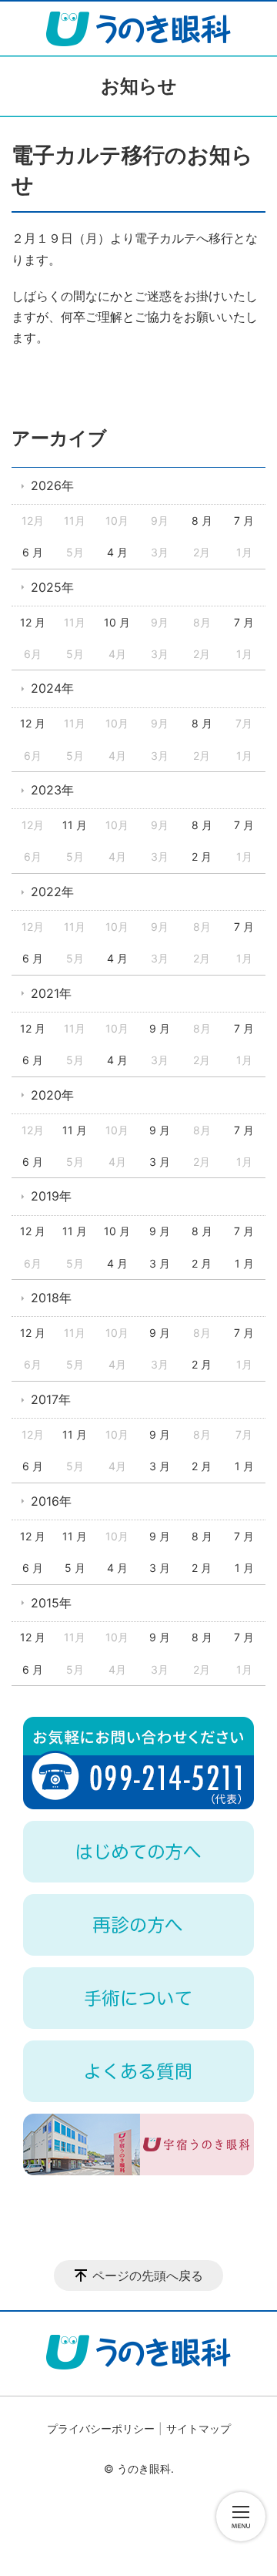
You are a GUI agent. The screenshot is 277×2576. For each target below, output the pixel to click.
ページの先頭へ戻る (148, 2275)
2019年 (51, 1196)
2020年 (52, 1095)
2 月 (202, 856)
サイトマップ (199, 2428)
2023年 (52, 790)
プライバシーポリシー (101, 2428)
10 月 (117, 622)
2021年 (51, 993)
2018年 (51, 1298)
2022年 (52, 892)
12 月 (33, 622)
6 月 (33, 552)
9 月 (160, 1028)
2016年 (51, 1501)
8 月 (202, 521)
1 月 (244, 1263)
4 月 (117, 552)
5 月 (75, 1568)
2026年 (52, 485)
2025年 (52, 587)
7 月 (244, 521)
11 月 (75, 825)
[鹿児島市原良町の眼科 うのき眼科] (138, 29)
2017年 (51, 1399)
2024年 (52, 688)
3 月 (160, 1162)
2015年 (51, 1603)
